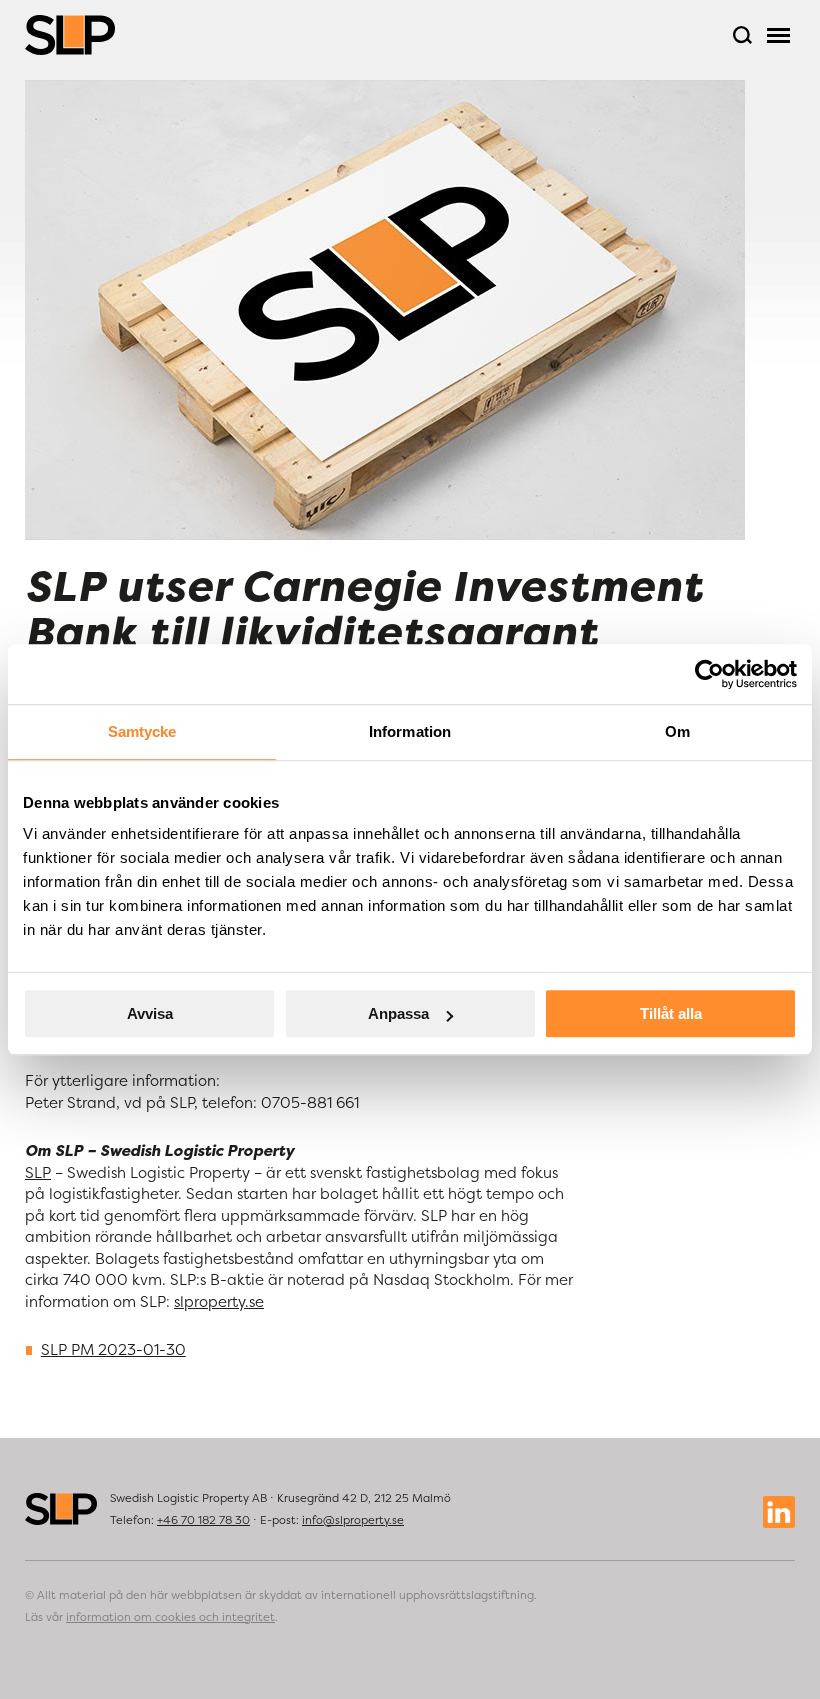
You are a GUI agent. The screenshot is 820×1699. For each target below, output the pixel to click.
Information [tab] (410, 731)
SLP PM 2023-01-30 (113, 1349)
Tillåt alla (671, 1013)
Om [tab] (677, 731)
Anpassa (398, 1013)
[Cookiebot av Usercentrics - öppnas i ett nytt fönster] (709, 674)
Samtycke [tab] (142, 731)
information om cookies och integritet (170, 1617)
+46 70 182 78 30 (203, 1520)
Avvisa (150, 1013)
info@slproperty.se (353, 1520)
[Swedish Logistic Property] (70, 35)
